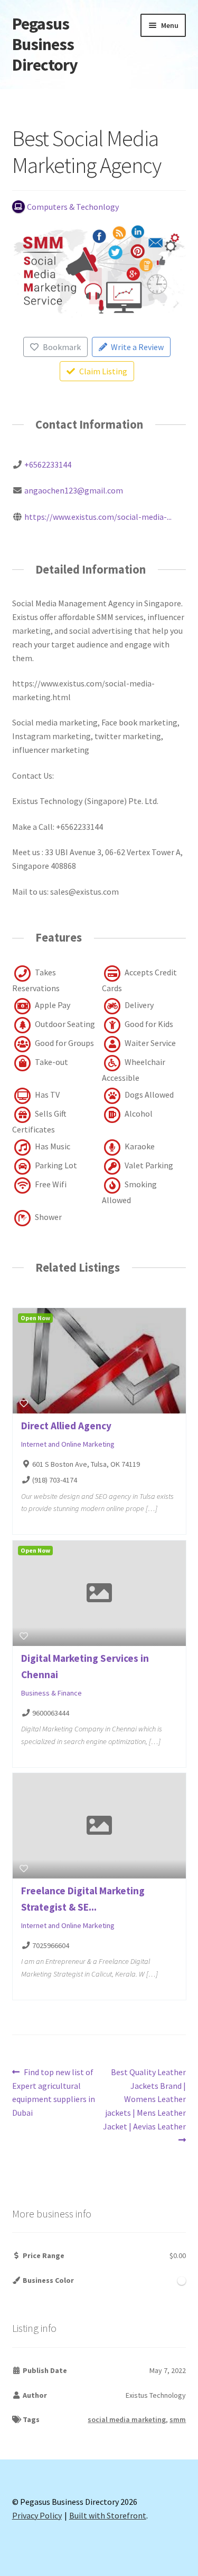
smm (178, 2419)
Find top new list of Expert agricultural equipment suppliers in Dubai (54, 2092)
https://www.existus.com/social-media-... (98, 517)
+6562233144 (48, 464)
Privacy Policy (37, 2515)
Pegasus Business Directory (45, 44)
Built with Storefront (108, 2515)
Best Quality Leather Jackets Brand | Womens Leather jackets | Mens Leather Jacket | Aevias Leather (144, 2099)
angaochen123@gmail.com (74, 490)
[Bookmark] (24, 1403)
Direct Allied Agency (66, 1426)
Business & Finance (51, 1693)
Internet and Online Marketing (68, 1444)
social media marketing (127, 2419)
